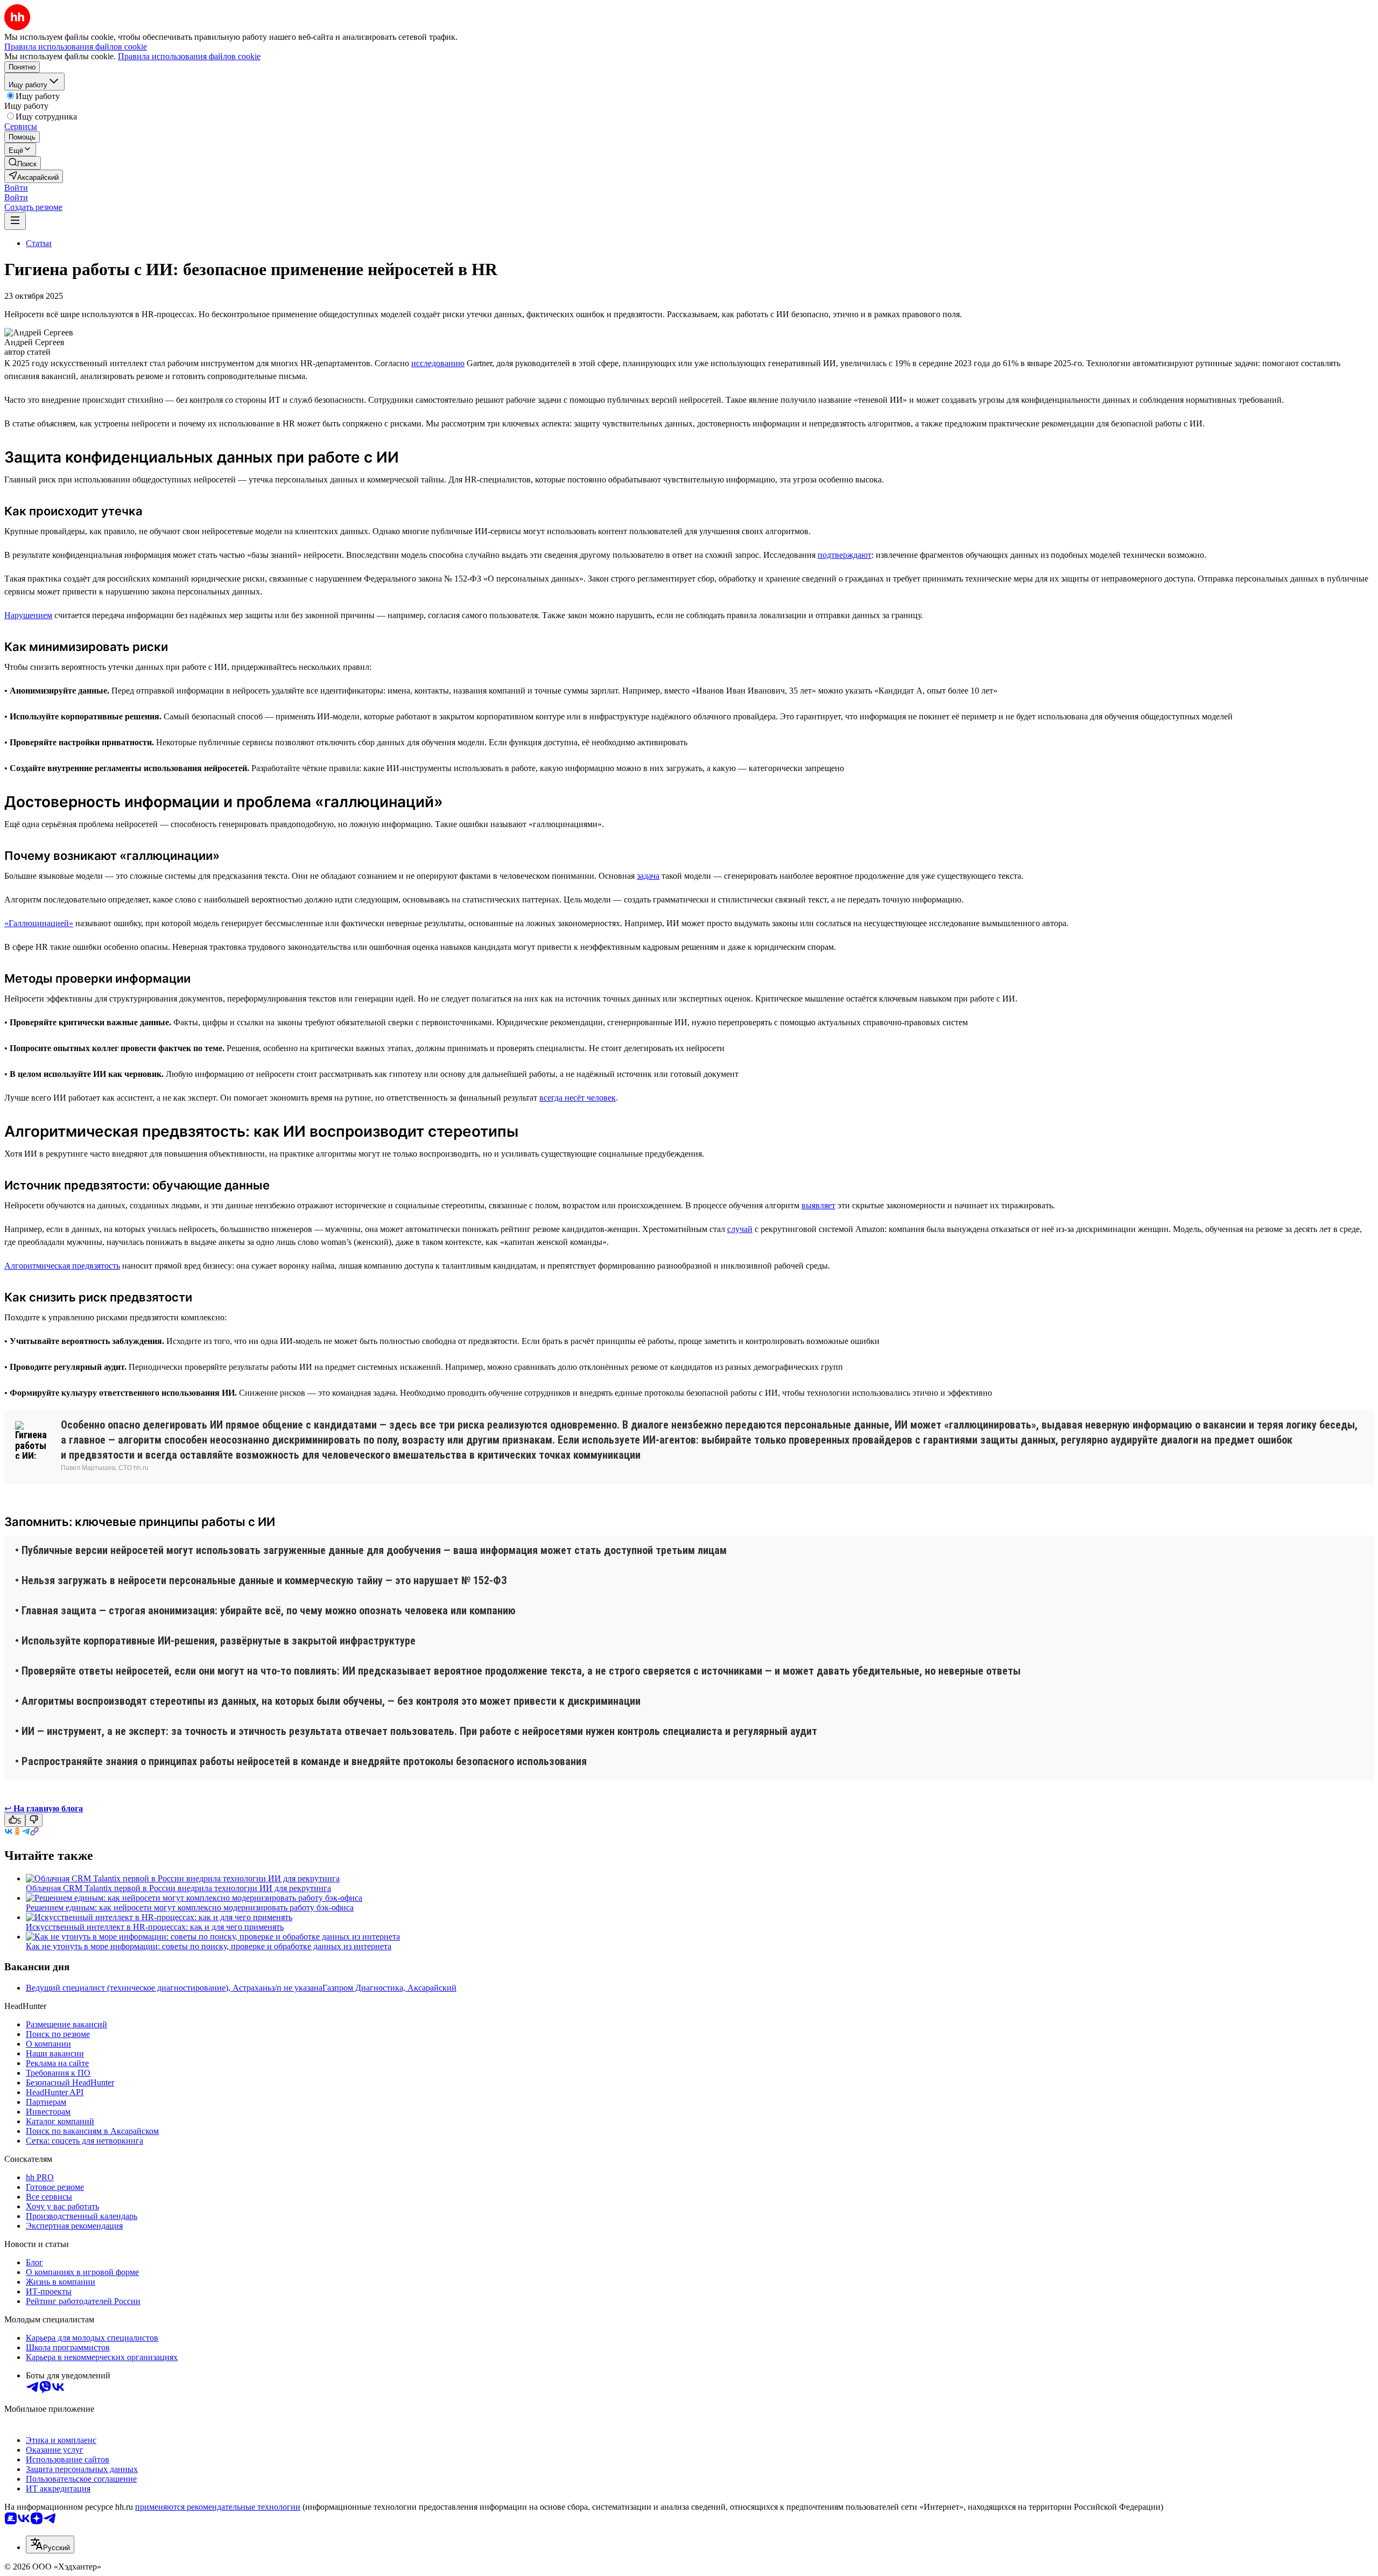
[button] (16, 188)
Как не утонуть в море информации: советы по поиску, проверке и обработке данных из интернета (209, 1946)
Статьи (39, 243)
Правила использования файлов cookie (189, 56)
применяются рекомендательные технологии (218, 2507)
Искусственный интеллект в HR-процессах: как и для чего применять (155, 1927)
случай (740, 1229)
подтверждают (845, 555)
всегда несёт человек (578, 1098)
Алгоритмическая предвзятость (62, 1266)
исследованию (438, 363)
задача (648, 876)
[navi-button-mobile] (15, 221)
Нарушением (28, 615)
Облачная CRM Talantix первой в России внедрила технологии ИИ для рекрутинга (178, 1888)
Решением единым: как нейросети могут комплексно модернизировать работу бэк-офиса (190, 1907)
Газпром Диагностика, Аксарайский (389, 1988)
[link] (23, 163)
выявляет (818, 1205)
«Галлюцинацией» (39, 923)
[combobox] (50, 2544)
